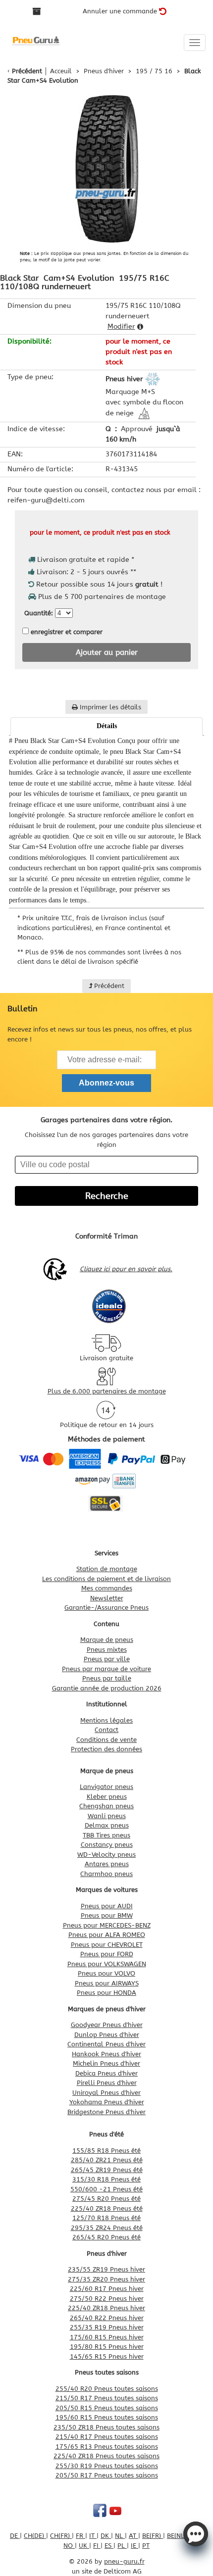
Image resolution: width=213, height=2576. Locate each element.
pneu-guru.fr (124, 2561)
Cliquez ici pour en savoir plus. (126, 1269)
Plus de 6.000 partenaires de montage (107, 1391)
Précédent (27, 71)
